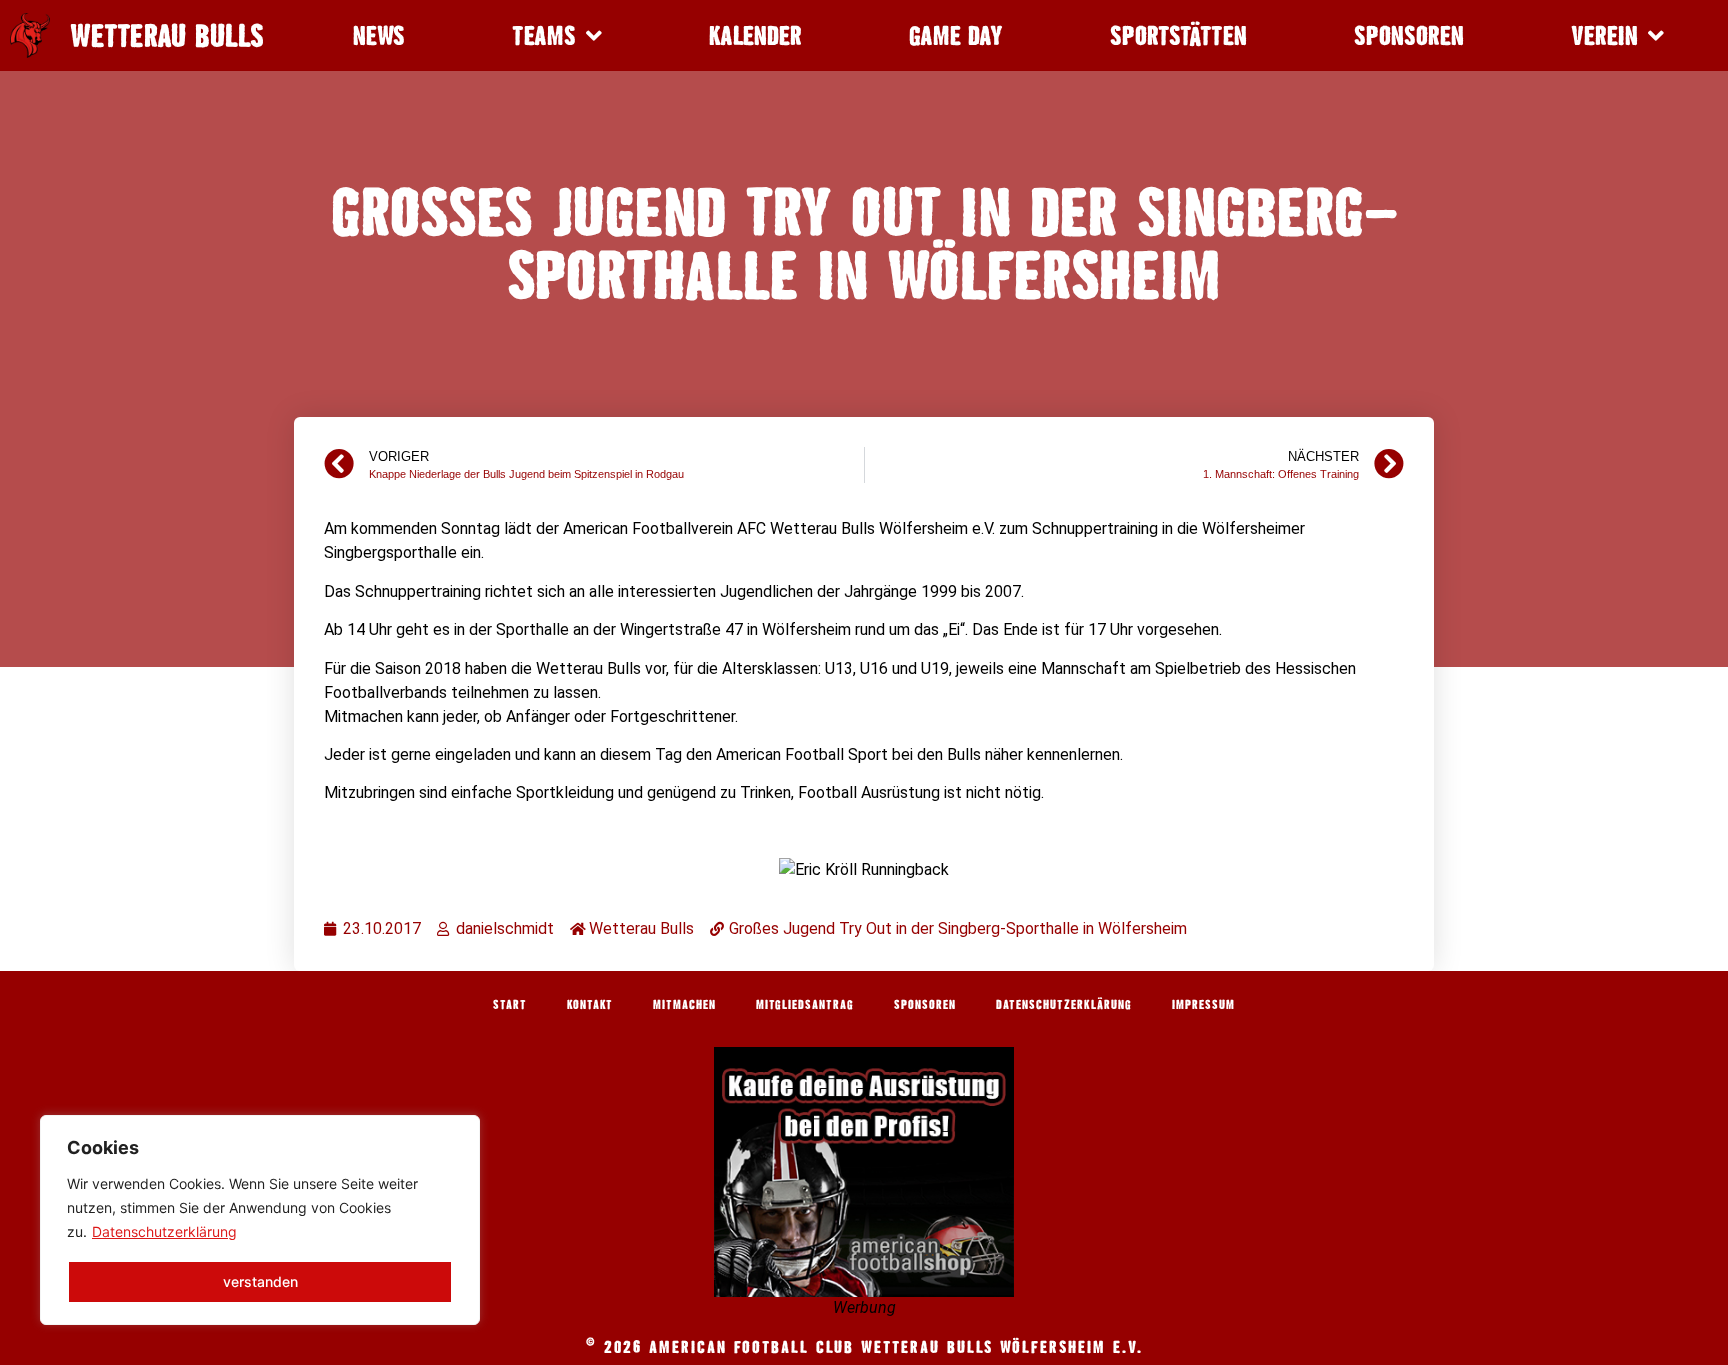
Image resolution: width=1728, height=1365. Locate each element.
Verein (1604, 35)
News (379, 35)
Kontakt (590, 1004)
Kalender (755, 35)
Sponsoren (1409, 35)
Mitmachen (684, 1004)
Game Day (956, 35)
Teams (544, 35)
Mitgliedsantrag (805, 1004)
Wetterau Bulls (167, 36)
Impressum (1203, 1004)
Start (510, 1004)
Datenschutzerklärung (164, 1231)
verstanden (260, 1281)
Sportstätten (1178, 35)
